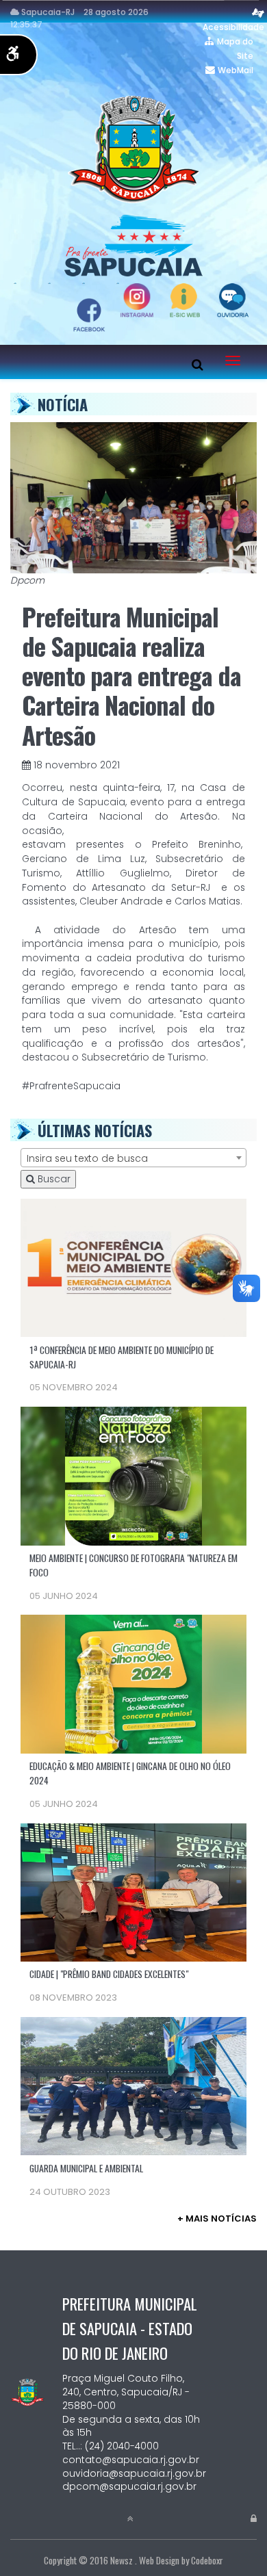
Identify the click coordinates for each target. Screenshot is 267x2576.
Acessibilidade (233, 27)
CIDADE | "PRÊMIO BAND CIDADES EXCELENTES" (109, 1974)
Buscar (53, 1179)
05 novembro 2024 (74, 1387)
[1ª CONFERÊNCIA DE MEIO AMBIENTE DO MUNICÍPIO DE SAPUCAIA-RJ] (133, 1267)
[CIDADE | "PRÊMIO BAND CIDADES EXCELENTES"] (133, 1891)
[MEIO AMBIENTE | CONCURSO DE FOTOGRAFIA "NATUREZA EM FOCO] (133, 1475)
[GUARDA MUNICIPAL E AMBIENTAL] (133, 2085)
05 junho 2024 (64, 1596)
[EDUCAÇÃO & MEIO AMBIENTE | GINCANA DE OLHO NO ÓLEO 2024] (133, 1683)
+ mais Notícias (217, 2219)
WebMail (236, 70)
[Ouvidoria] (27, 283)
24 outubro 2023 (70, 2192)
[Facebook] (130, 283)
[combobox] (133, 1158)
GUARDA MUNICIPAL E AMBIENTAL (86, 2168)
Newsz (122, 2560)
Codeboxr (207, 2560)
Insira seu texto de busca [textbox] (87, 1158)
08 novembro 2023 (73, 1998)
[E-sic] (62, 283)
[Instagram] (96, 283)
